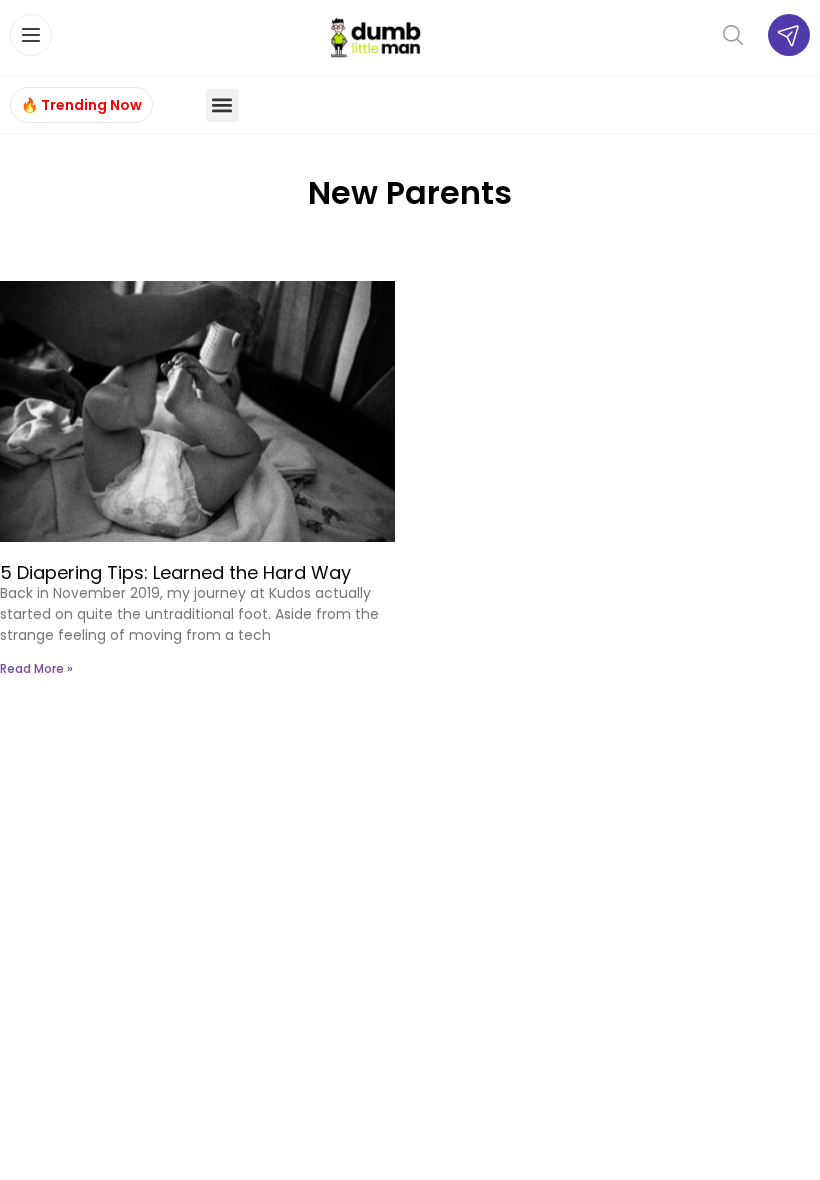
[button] (222, 105)
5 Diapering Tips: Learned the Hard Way (175, 572)
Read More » (36, 668)
